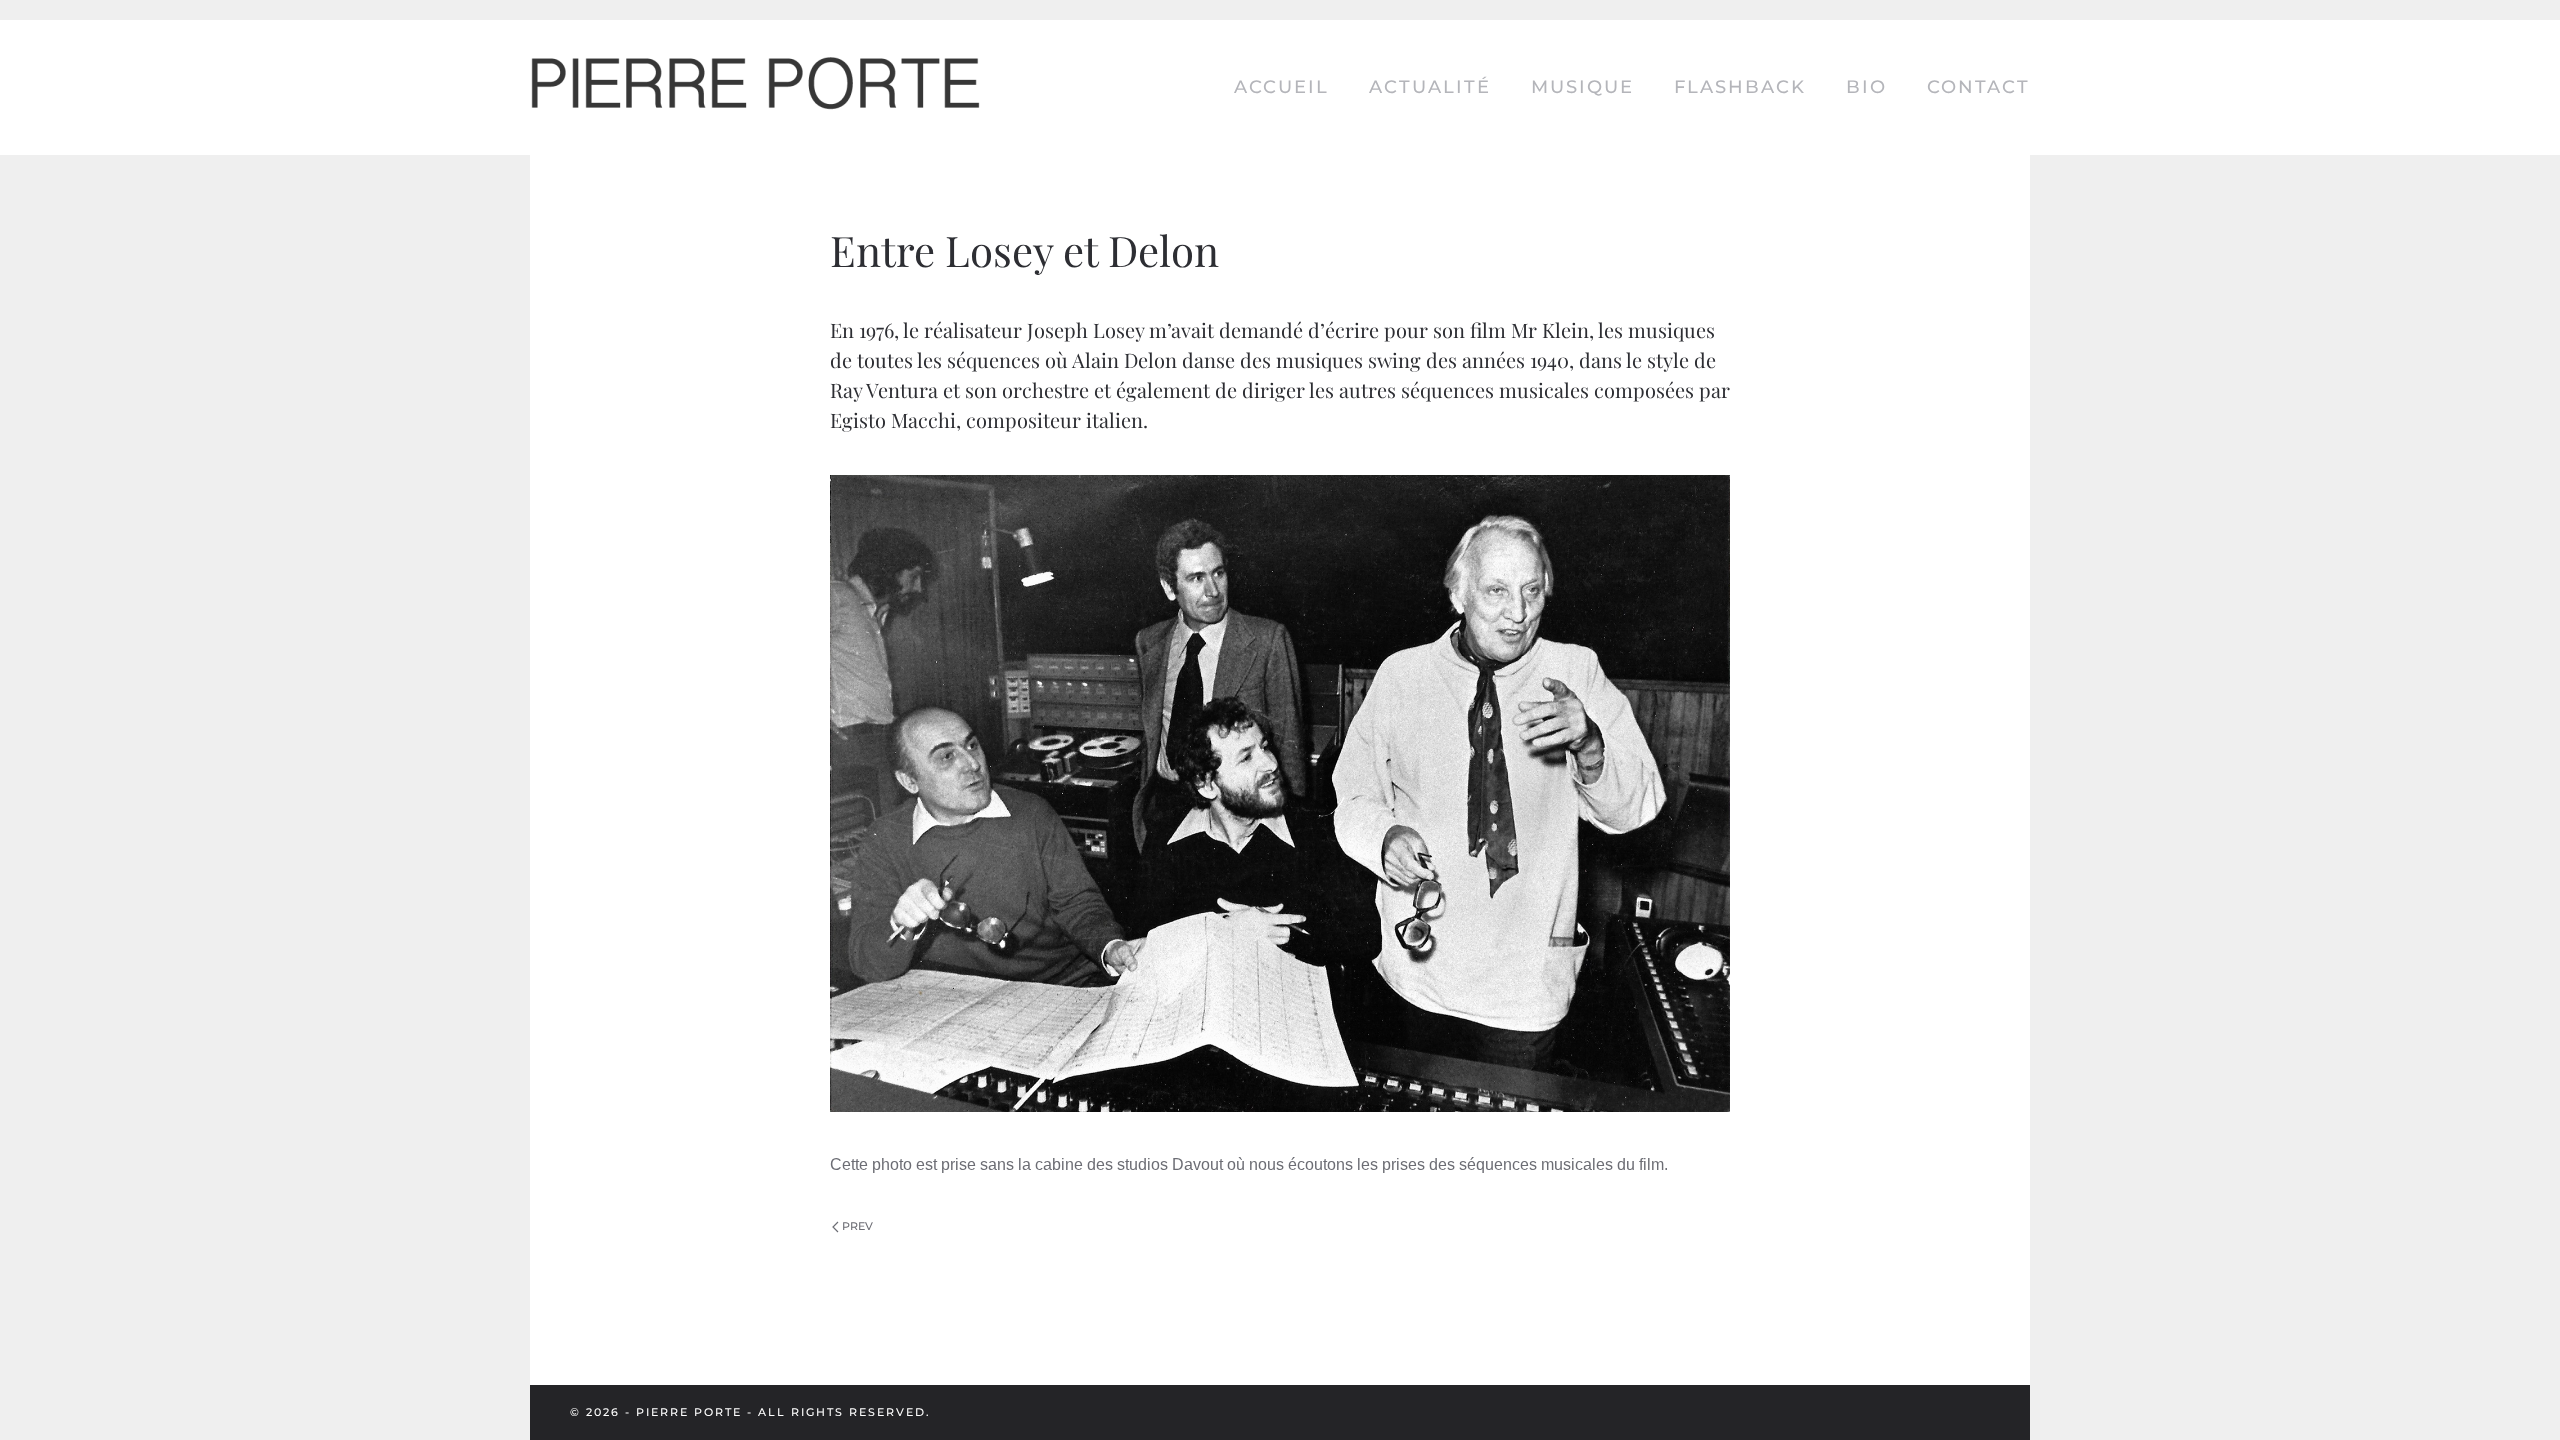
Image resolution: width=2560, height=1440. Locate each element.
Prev (857, 1226)
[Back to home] (755, 87)
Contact (1978, 87)
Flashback (1740, 87)
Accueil (1281, 87)
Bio (1866, 87)
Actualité (1430, 87)
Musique (1582, 87)
